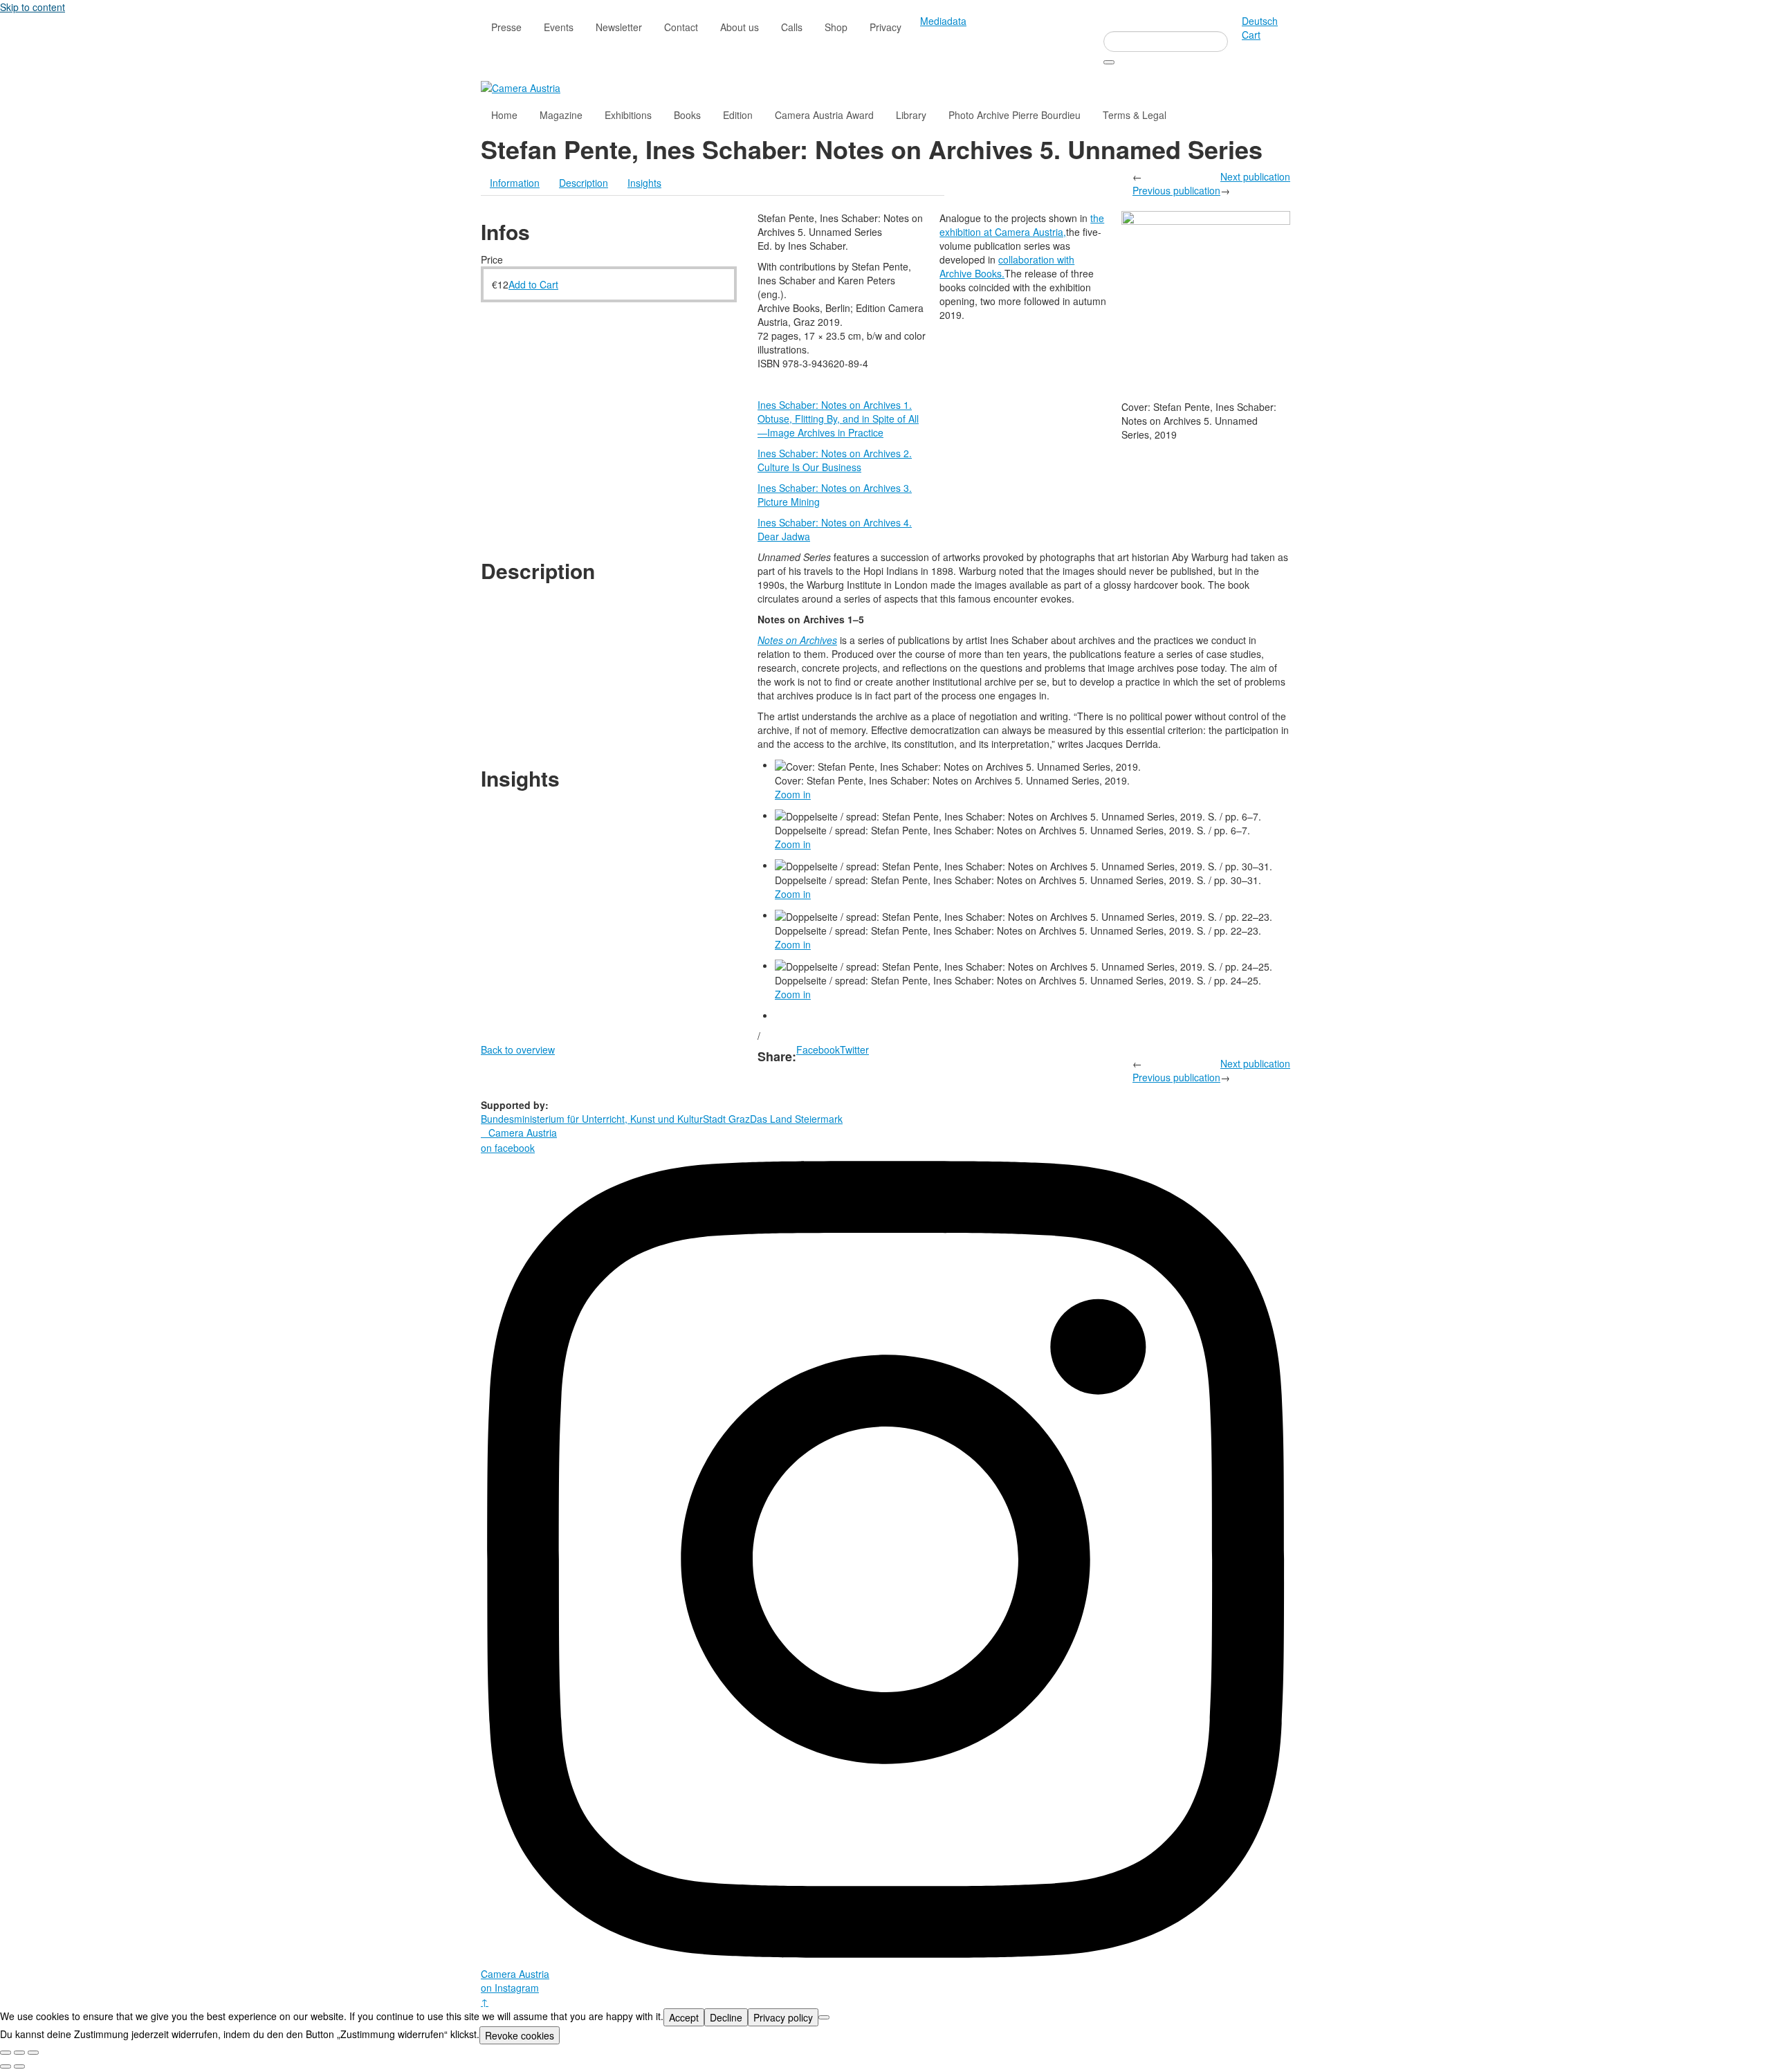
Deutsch (1260, 21)
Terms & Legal (1135, 115)
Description (584, 183)
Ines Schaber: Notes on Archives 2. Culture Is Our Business (835, 460)
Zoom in (793, 794)
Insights (644, 183)
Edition (738, 115)
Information (515, 183)
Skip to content (33, 7)
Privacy (885, 27)
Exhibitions (628, 115)
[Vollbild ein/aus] (19, 2053)
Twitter (854, 1049)
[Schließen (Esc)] (6, 2053)
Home (504, 115)
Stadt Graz (726, 1119)
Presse (506, 27)
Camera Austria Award (824, 115)
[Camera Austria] (521, 86)
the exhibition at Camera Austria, (1022, 225)
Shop (836, 27)
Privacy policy (783, 2017)
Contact (681, 27)
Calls (792, 27)
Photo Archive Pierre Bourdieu (1015, 115)
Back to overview (518, 1049)
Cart (1251, 35)
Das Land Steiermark (796, 1119)
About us (740, 27)
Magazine (561, 115)
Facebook (818, 1049)
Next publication (1255, 176)
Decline (726, 2017)
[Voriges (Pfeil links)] (6, 2066)
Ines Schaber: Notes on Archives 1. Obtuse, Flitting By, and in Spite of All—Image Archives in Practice (838, 419)
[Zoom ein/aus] (33, 2053)
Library (911, 115)
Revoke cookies (520, 2035)
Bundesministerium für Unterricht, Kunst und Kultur (592, 1119)
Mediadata (943, 21)
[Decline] (824, 2017)
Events (559, 27)
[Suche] (1109, 62)
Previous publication (1176, 190)
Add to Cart (533, 284)
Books (687, 115)
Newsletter (619, 27)
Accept (684, 2017)
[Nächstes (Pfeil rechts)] (19, 2066)
